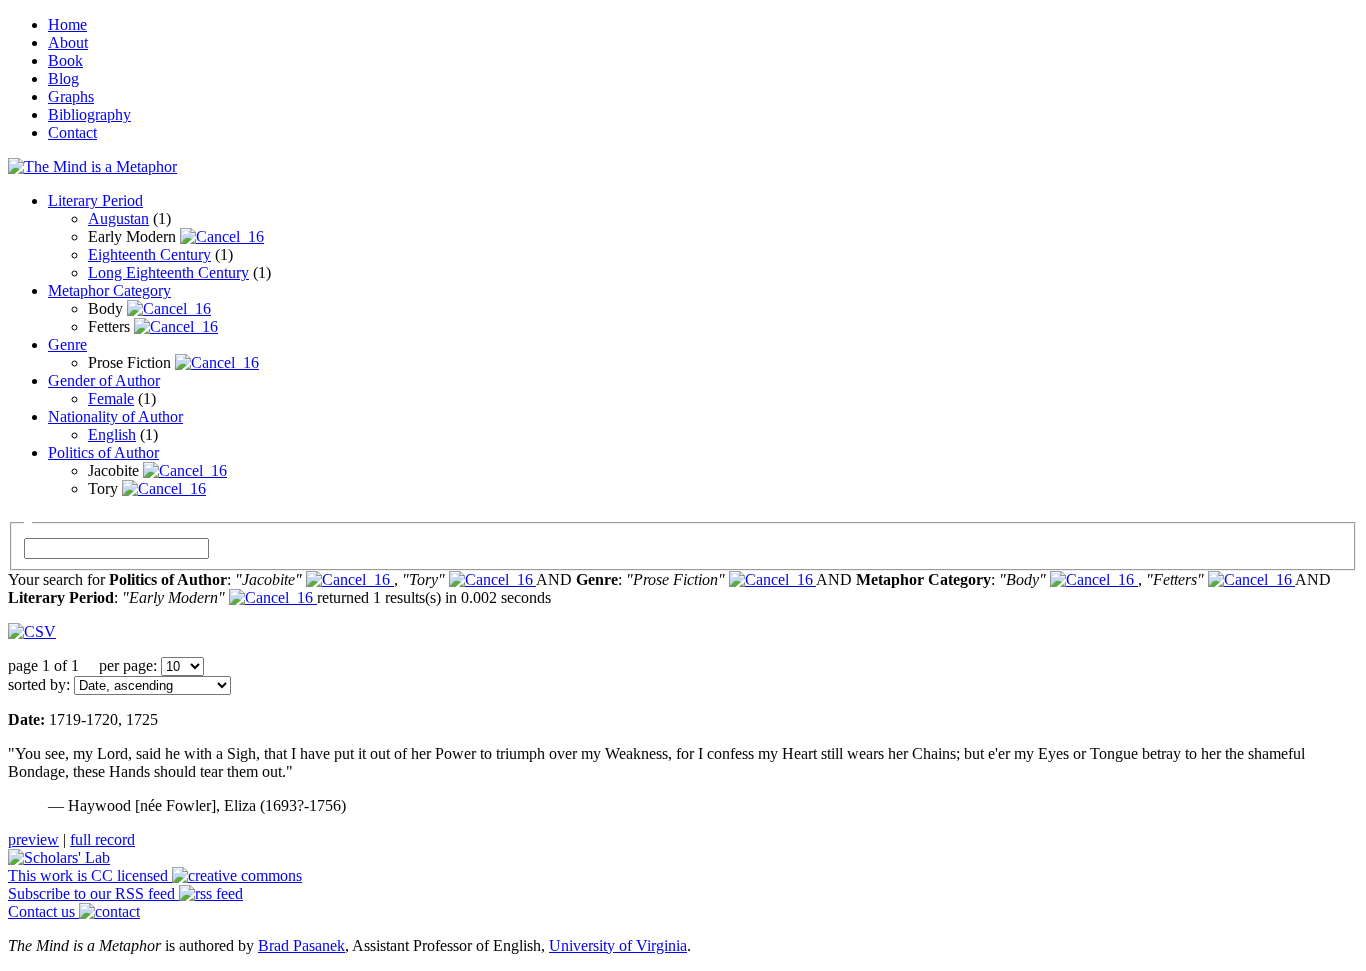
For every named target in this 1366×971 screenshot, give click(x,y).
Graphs (71, 96)
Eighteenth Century (149, 254)
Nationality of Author (115, 416)
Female (111, 398)
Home (67, 24)
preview (33, 839)
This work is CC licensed (90, 875)
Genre (67, 344)
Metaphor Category (109, 290)
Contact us (43, 911)
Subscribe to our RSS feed (93, 893)
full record (102, 839)
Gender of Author (104, 380)
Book (65, 60)
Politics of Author (103, 452)
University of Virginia (618, 945)
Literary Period (95, 200)
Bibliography (89, 114)
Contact (72, 132)
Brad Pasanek (301, 945)
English (112, 434)
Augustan (118, 218)
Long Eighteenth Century (168, 272)
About (68, 42)
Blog (63, 78)
